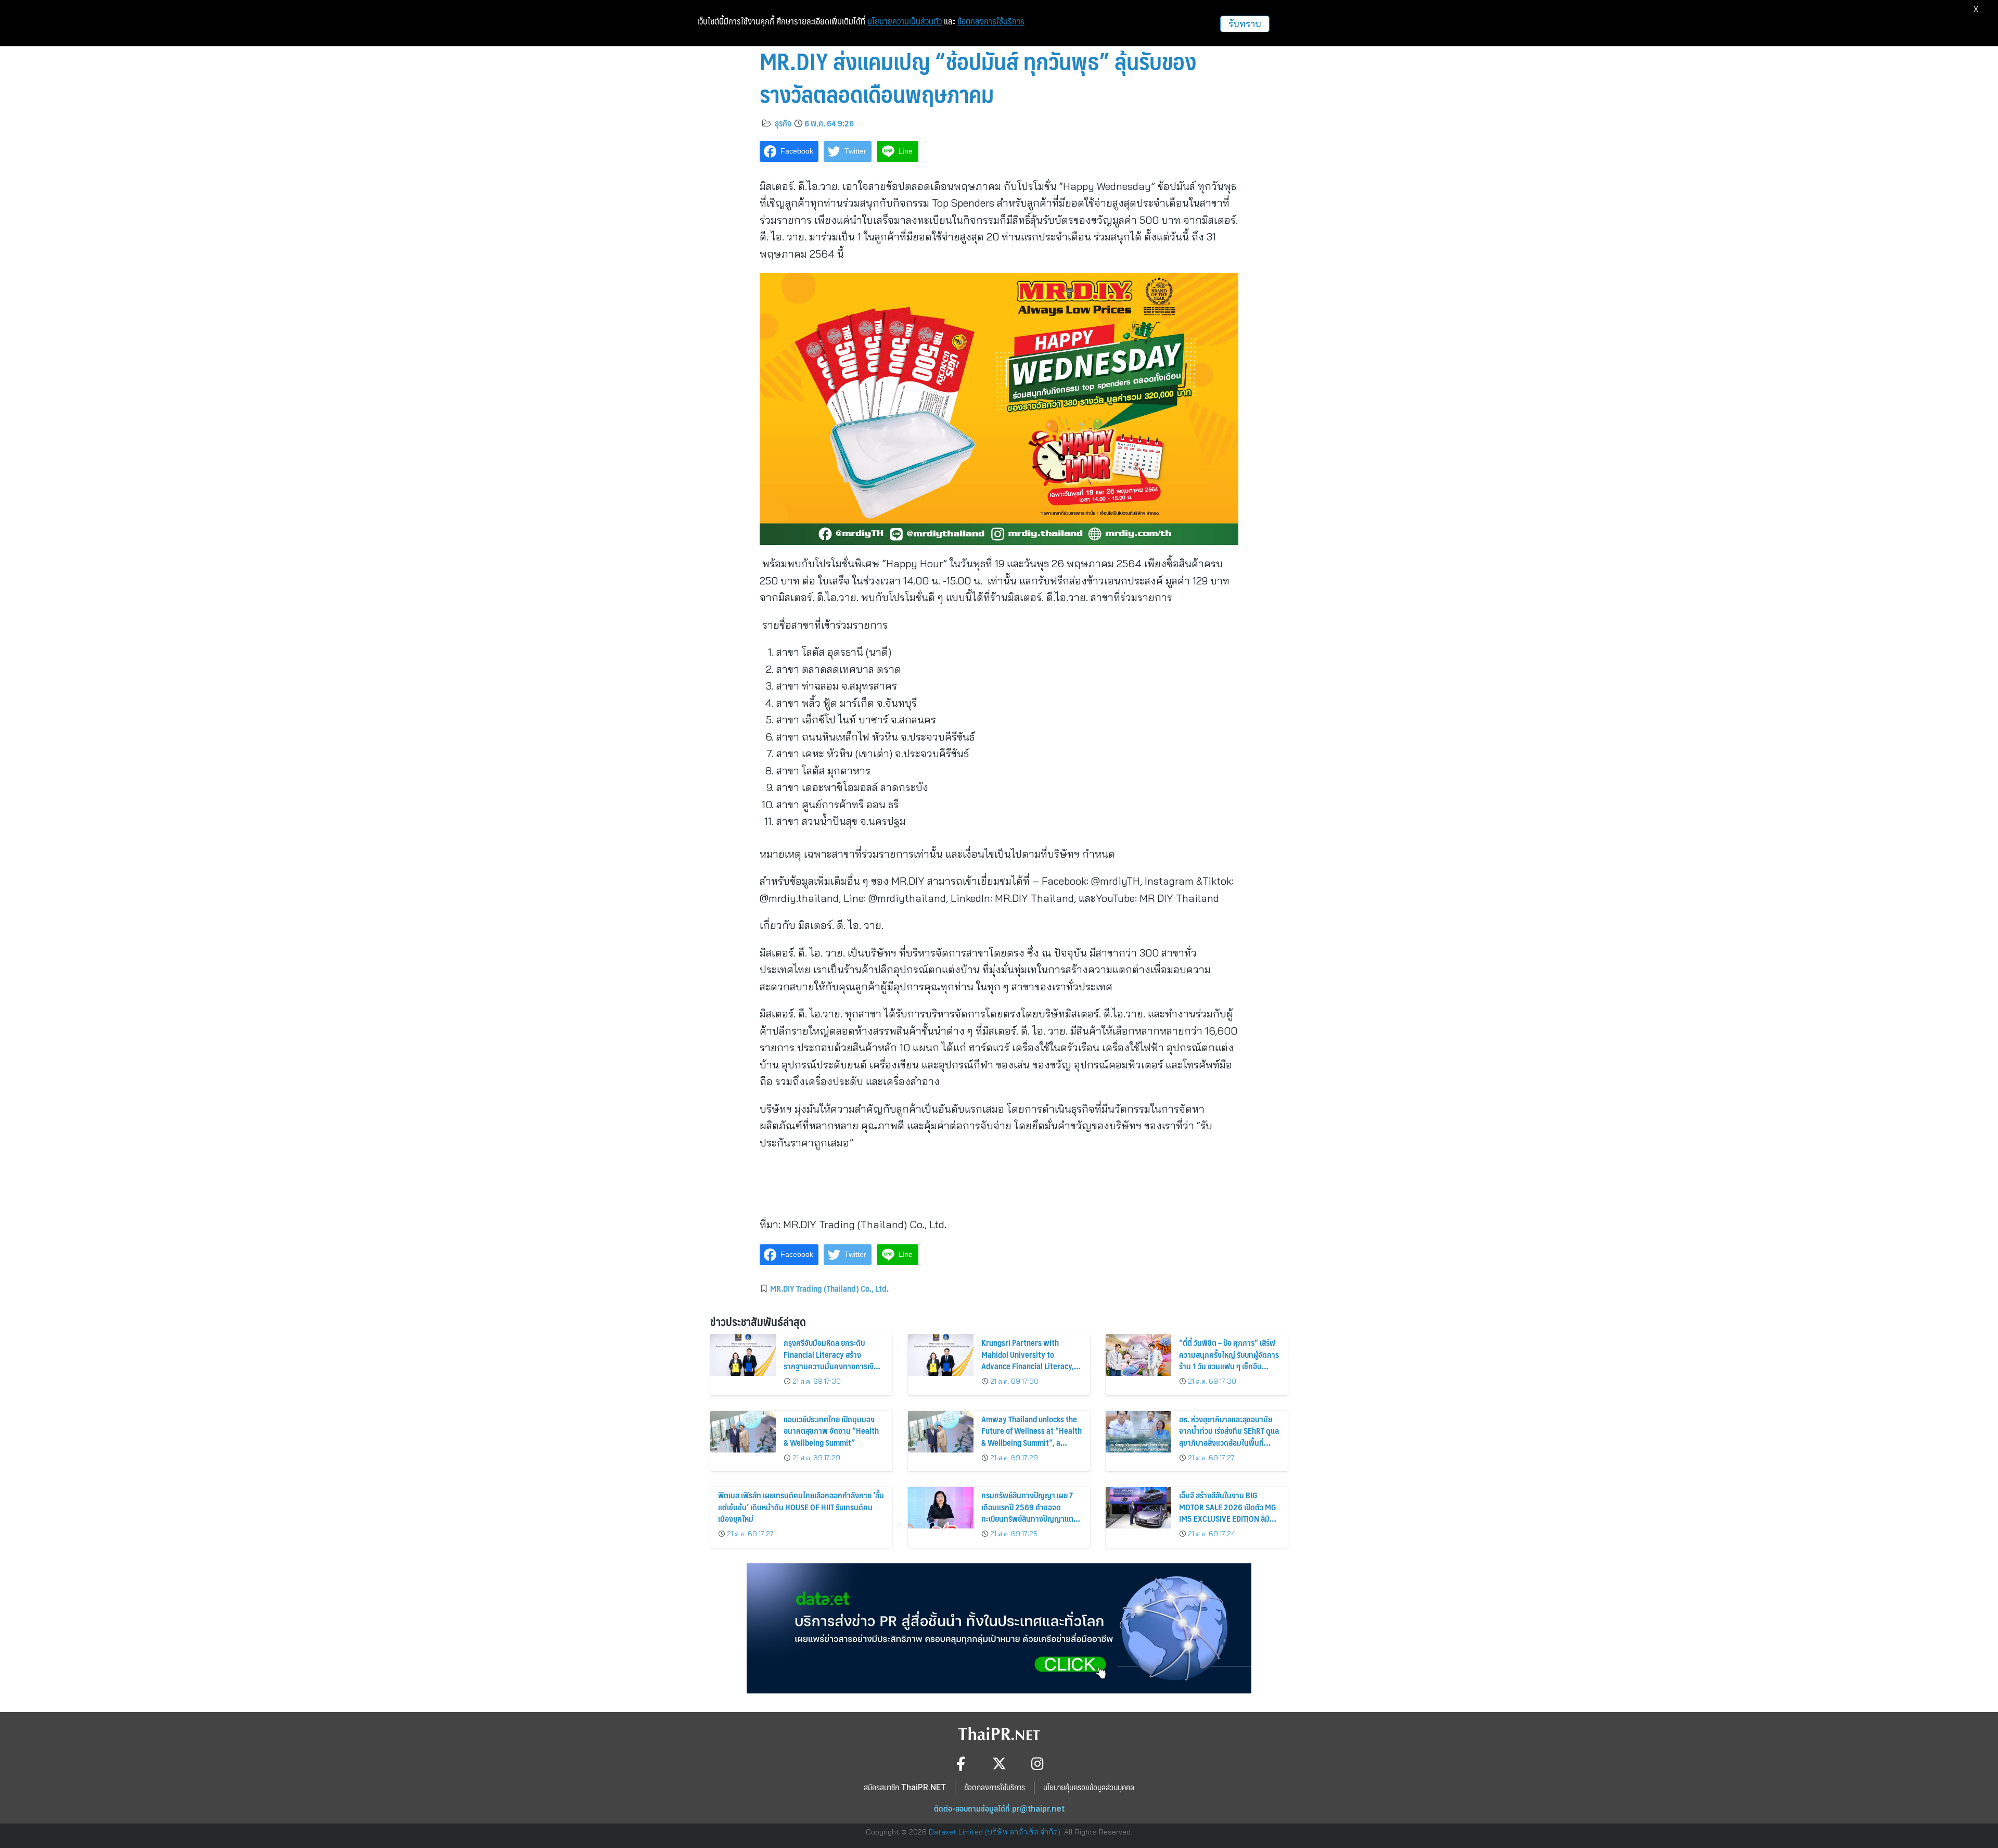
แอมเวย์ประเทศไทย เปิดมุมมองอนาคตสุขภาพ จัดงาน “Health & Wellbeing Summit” (831, 1431)
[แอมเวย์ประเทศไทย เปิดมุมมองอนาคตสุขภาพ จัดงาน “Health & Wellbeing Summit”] (743, 1432)
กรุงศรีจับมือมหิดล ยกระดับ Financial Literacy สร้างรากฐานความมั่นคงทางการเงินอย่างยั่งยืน (831, 1360)
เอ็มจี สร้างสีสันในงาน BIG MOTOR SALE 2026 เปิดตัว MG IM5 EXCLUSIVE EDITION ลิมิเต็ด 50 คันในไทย (1228, 1512)
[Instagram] (1038, 1763)
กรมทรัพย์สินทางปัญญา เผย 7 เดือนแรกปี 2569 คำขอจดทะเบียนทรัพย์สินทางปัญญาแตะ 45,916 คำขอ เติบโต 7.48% (1029, 1512)
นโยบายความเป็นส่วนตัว (905, 21)
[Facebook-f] (961, 1763)
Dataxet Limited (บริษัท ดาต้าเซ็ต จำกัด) (995, 1832)
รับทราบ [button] (1245, 24)
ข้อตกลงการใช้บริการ (991, 21)
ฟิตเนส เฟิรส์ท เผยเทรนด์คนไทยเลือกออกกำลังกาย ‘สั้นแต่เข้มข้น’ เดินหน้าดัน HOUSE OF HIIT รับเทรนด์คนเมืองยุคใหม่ (801, 1507)
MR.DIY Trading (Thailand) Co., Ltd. (829, 1288)
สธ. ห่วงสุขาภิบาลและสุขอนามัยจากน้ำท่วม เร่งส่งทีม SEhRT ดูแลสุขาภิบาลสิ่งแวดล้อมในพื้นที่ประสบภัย (1229, 1436)
